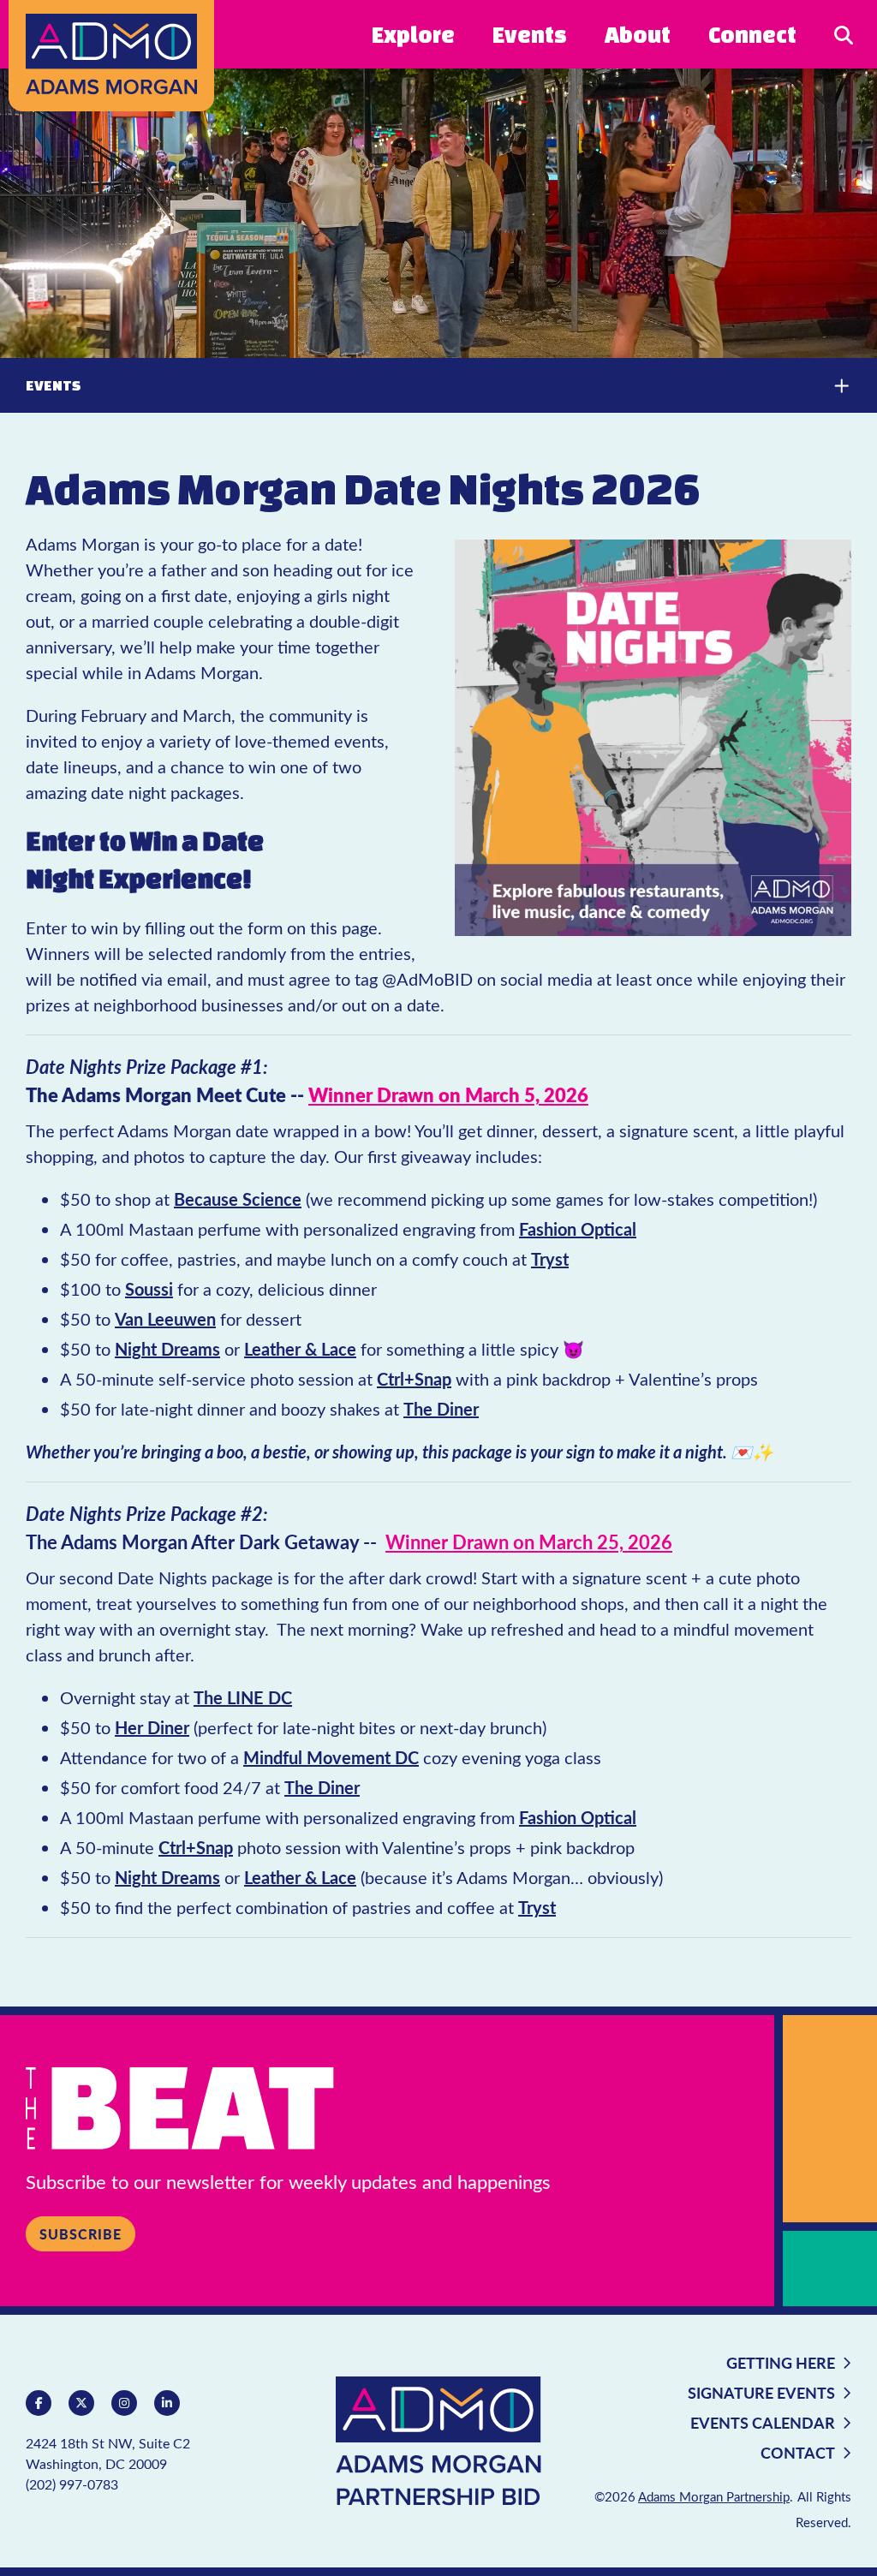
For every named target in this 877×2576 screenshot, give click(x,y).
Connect (752, 34)
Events (530, 34)
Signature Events (761, 2392)
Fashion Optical (578, 1229)
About (638, 34)
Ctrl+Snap (414, 1379)
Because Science (238, 1199)
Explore (413, 34)
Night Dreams (167, 1349)
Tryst (550, 1259)
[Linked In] (167, 2403)
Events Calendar (763, 2422)
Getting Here (781, 2362)
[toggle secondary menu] (826, 385)
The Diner (441, 1409)
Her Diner (152, 1727)
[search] (844, 34)
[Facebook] (39, 2403)
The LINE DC (243, 1697)
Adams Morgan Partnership (714, 2496)
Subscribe (81, 2234)
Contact (798, 2452)
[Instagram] (124, 2403)
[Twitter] (81, 2403)
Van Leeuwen (165, 1319)
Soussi (149, 1289)
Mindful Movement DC (331, 1757)
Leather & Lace (300, 1349)
